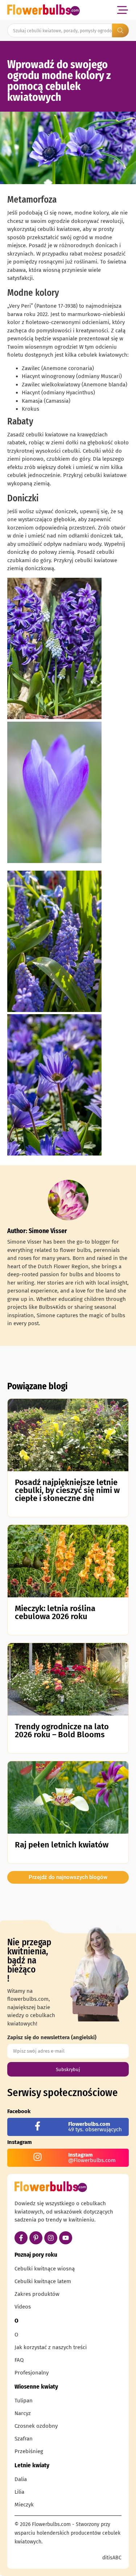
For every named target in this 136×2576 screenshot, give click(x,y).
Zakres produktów (37, 2294)
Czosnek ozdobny (36, 2426)
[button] (122, 10)
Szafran (24, 2439)
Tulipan (24, 2401)
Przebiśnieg (29, 2451)
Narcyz (23, 2413)
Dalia (21, 2479)
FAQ (19, 2360)
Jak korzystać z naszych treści (51, 2347)
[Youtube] (66, 2238)
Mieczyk (24, 2505)
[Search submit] (120, 30)
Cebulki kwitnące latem (43, 2281)
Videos (23, 2307)
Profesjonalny (32, 2373)
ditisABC (112, 2558)
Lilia (19, 2492)
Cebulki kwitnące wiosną (45, 2269)
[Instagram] (51, 2238)
